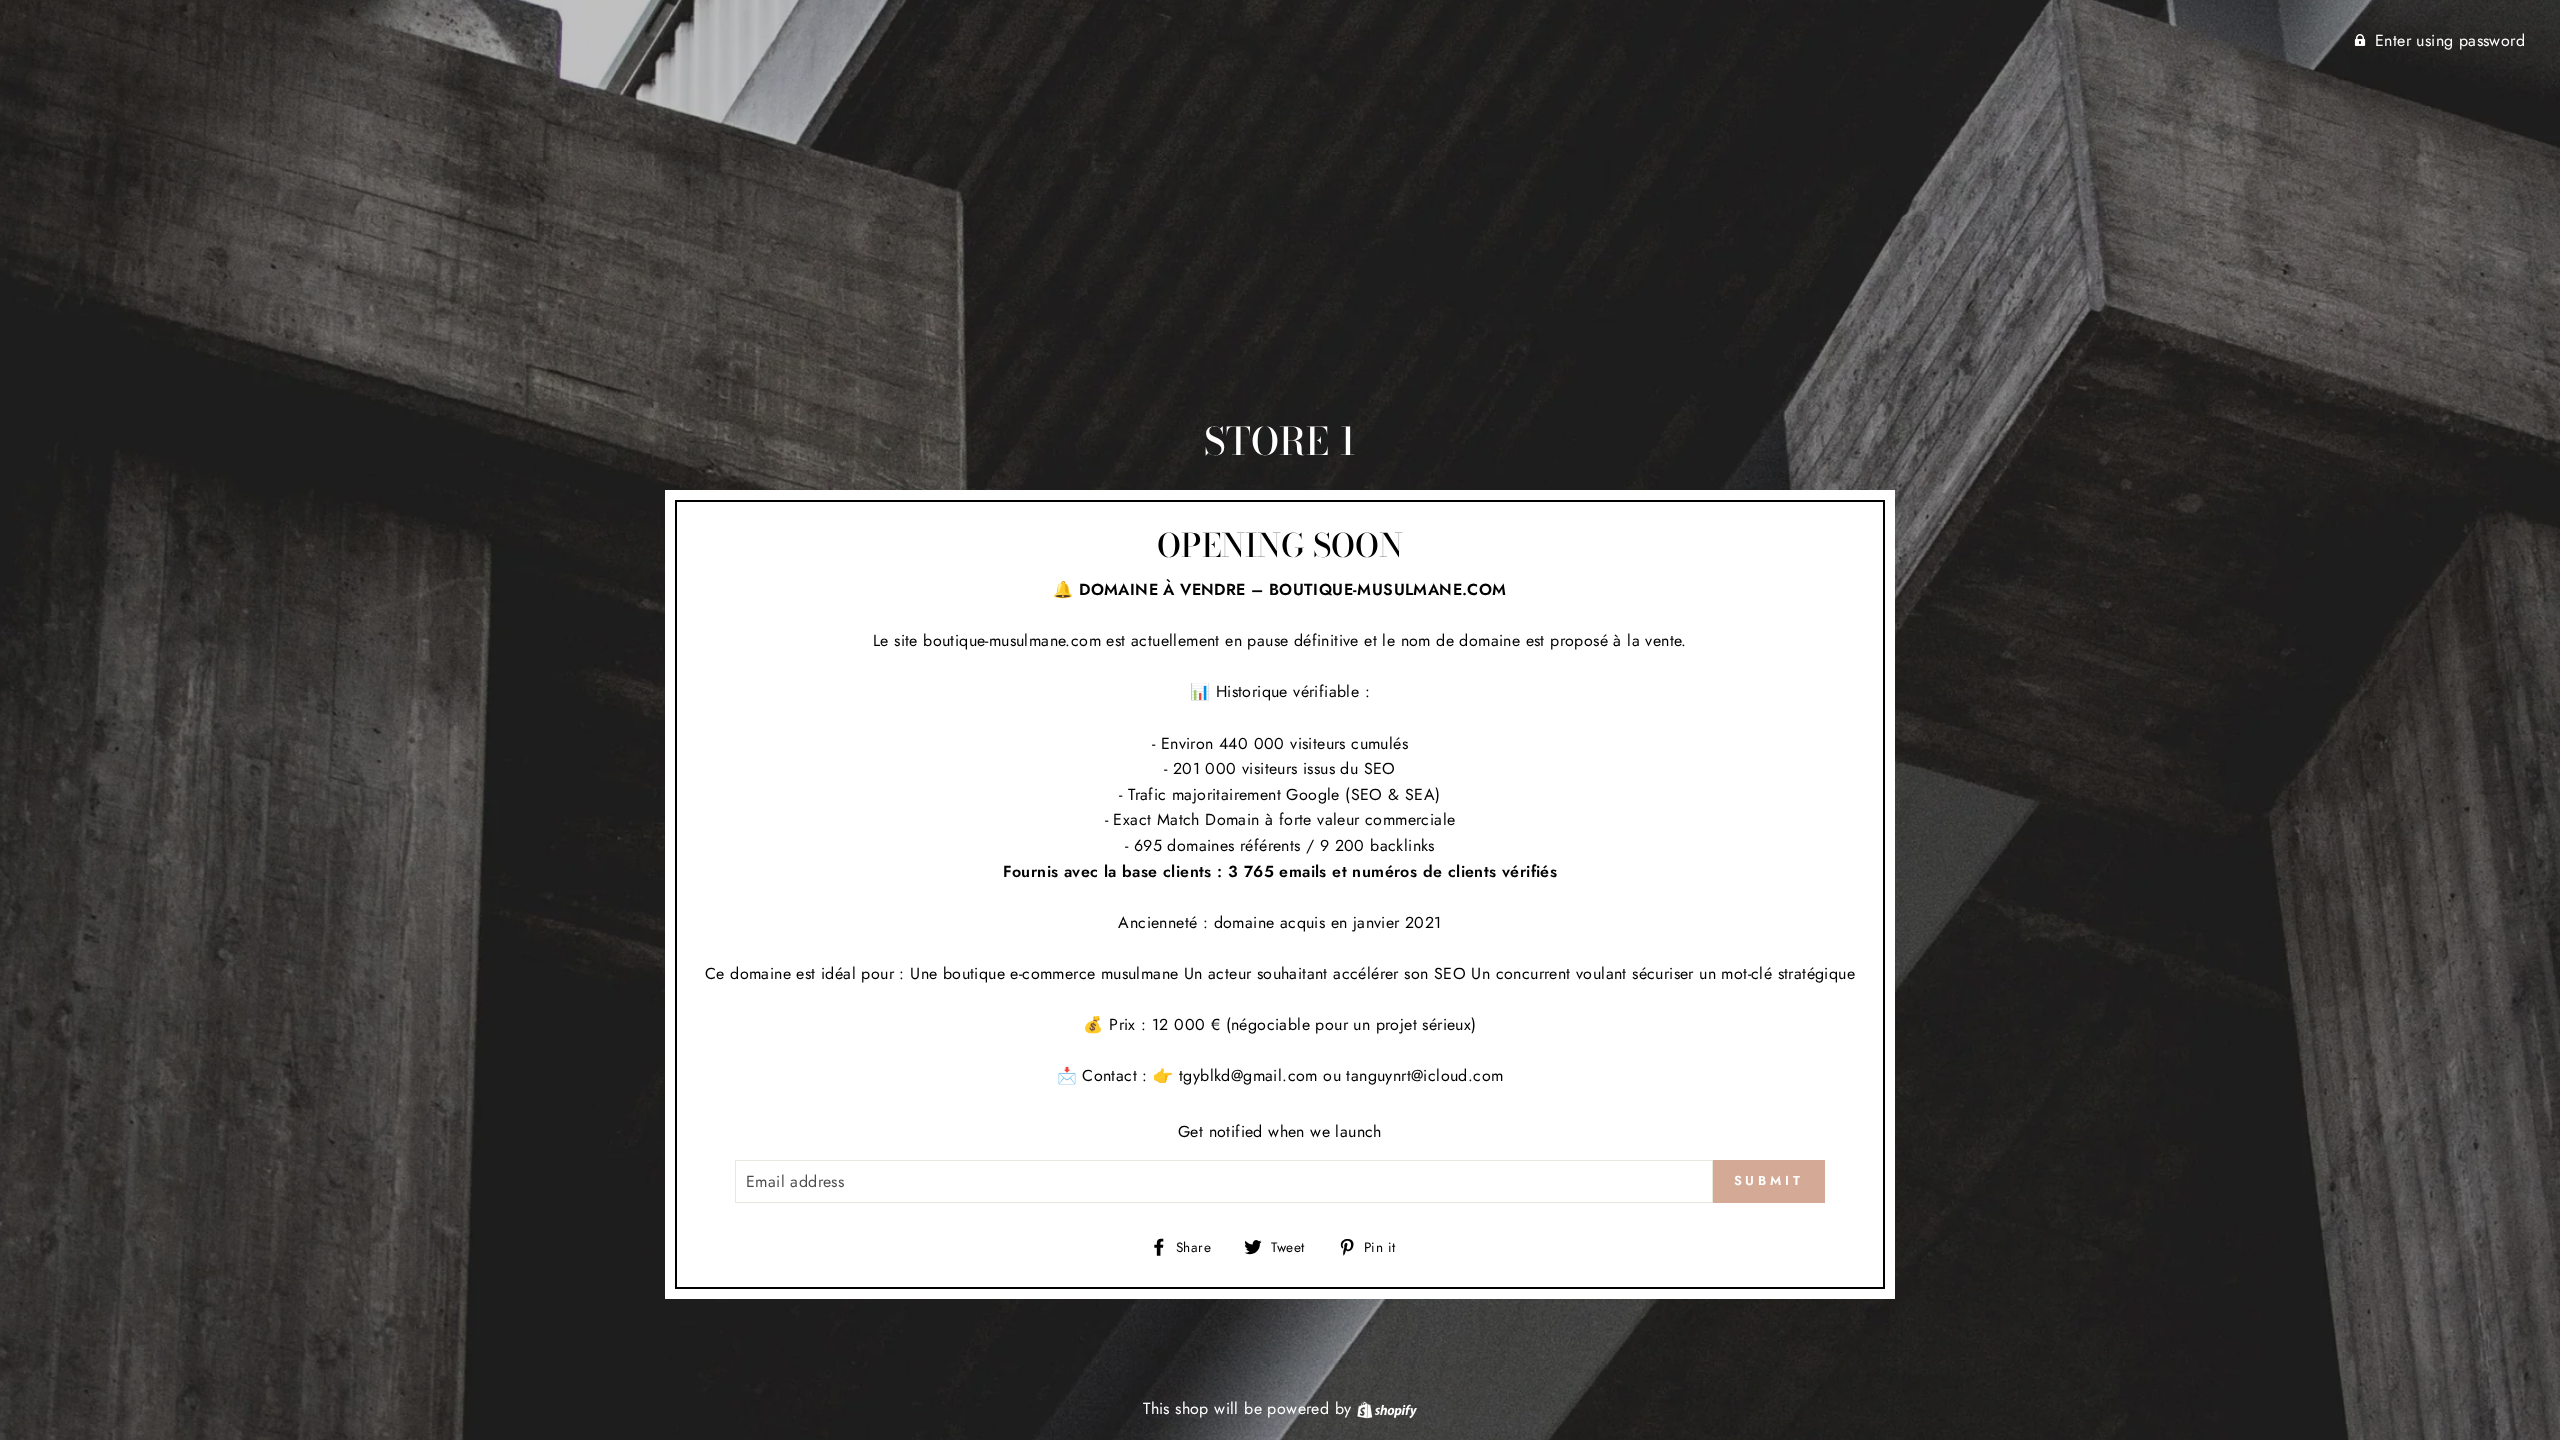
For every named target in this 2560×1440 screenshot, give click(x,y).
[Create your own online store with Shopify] (1387, 1408)
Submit (1769, 1180)
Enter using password (2450, 40)
